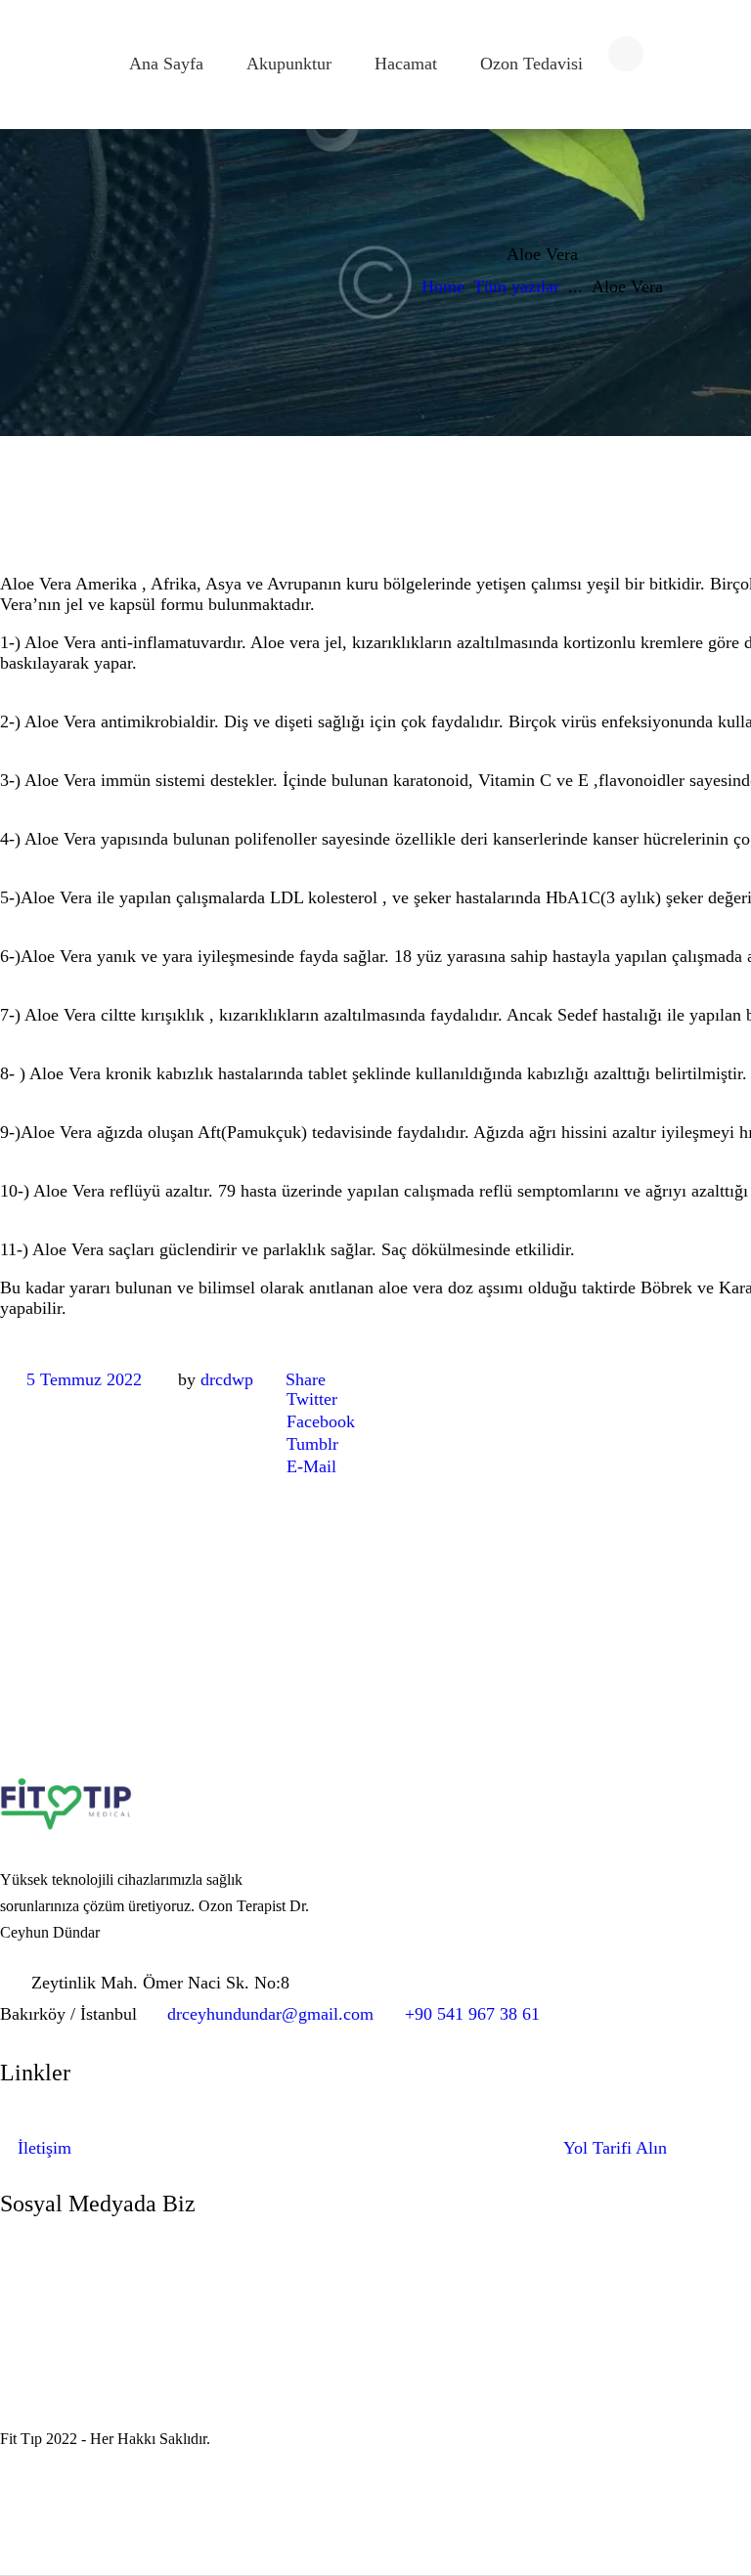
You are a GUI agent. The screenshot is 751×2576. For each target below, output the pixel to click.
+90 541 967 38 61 (472, 2014)
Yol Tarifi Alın (615, 2148)
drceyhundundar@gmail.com (270, 2014)
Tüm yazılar (516, 286)
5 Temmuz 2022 (84, 1379)
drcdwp (227, 1379)
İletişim (44, 2148)
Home (443, 286)
